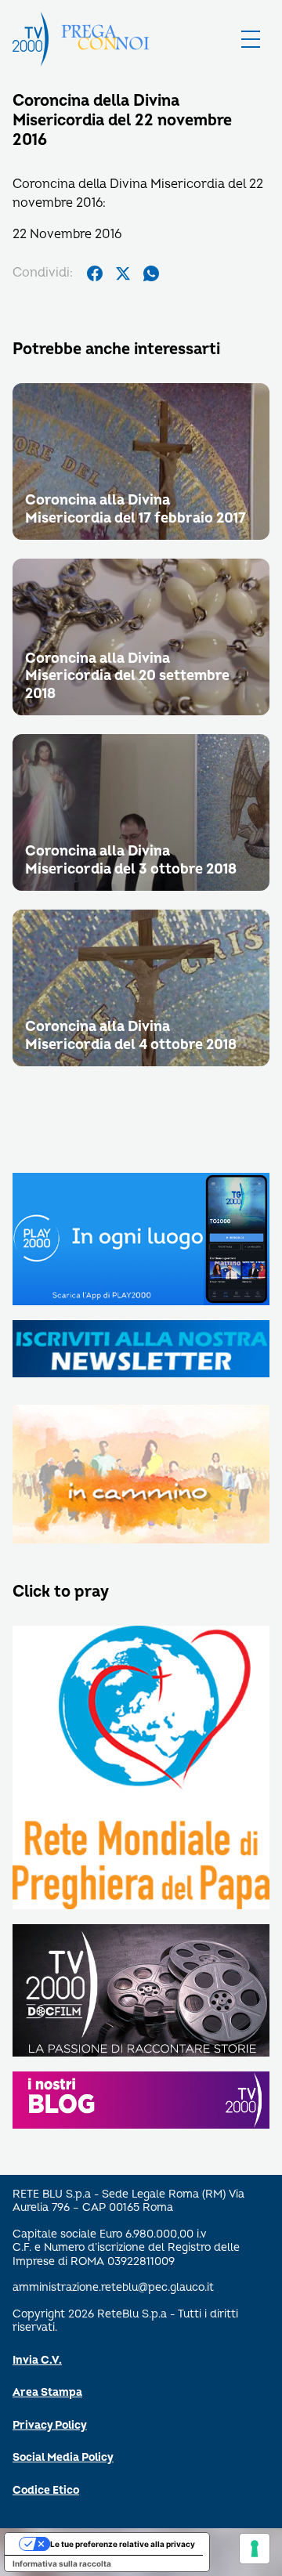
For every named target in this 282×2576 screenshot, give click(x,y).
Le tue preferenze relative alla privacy (123, 2544)
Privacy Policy (50, 2425)
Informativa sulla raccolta (62, 2563)
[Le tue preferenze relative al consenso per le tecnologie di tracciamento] (255, 2549)
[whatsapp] (151, 273)
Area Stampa (47, 2392)
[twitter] (123, 273)
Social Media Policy (63, 2457)
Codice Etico (46, 2490)
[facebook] (95, 273)
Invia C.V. (37, 2360)
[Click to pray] (141, 1769)
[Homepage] (31, 39)
